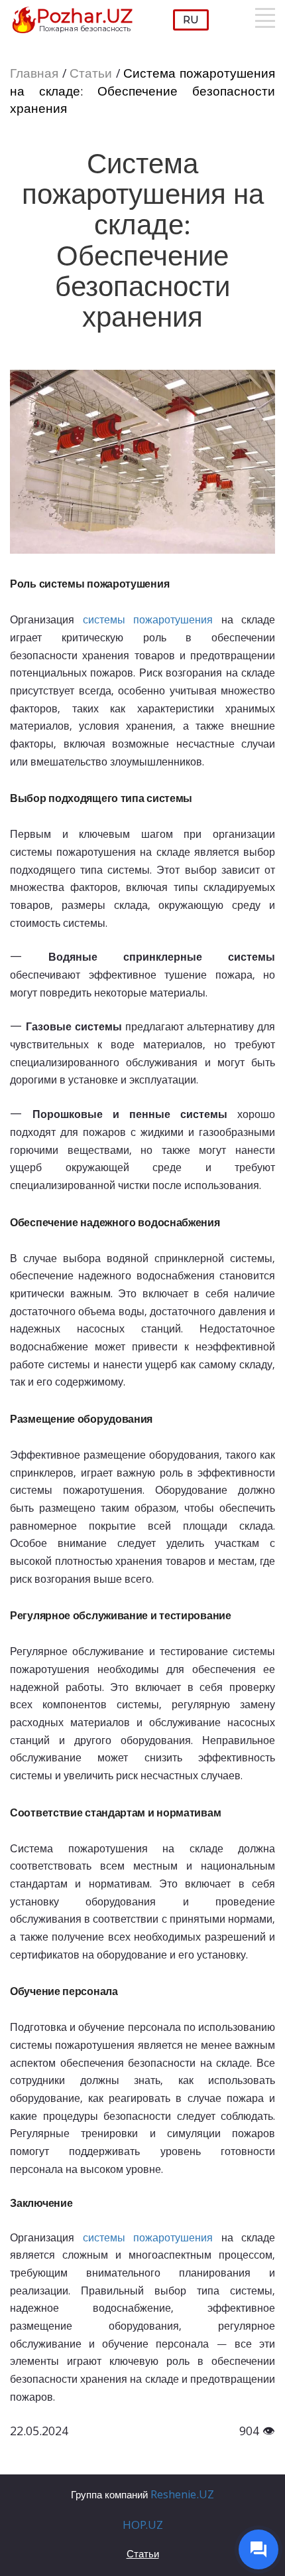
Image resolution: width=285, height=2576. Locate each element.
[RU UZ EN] (191, 20)
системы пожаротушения (148, 621)
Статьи (91, 75)
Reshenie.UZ (182, 2496)
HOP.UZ (143, 2527)
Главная (34, 75)
